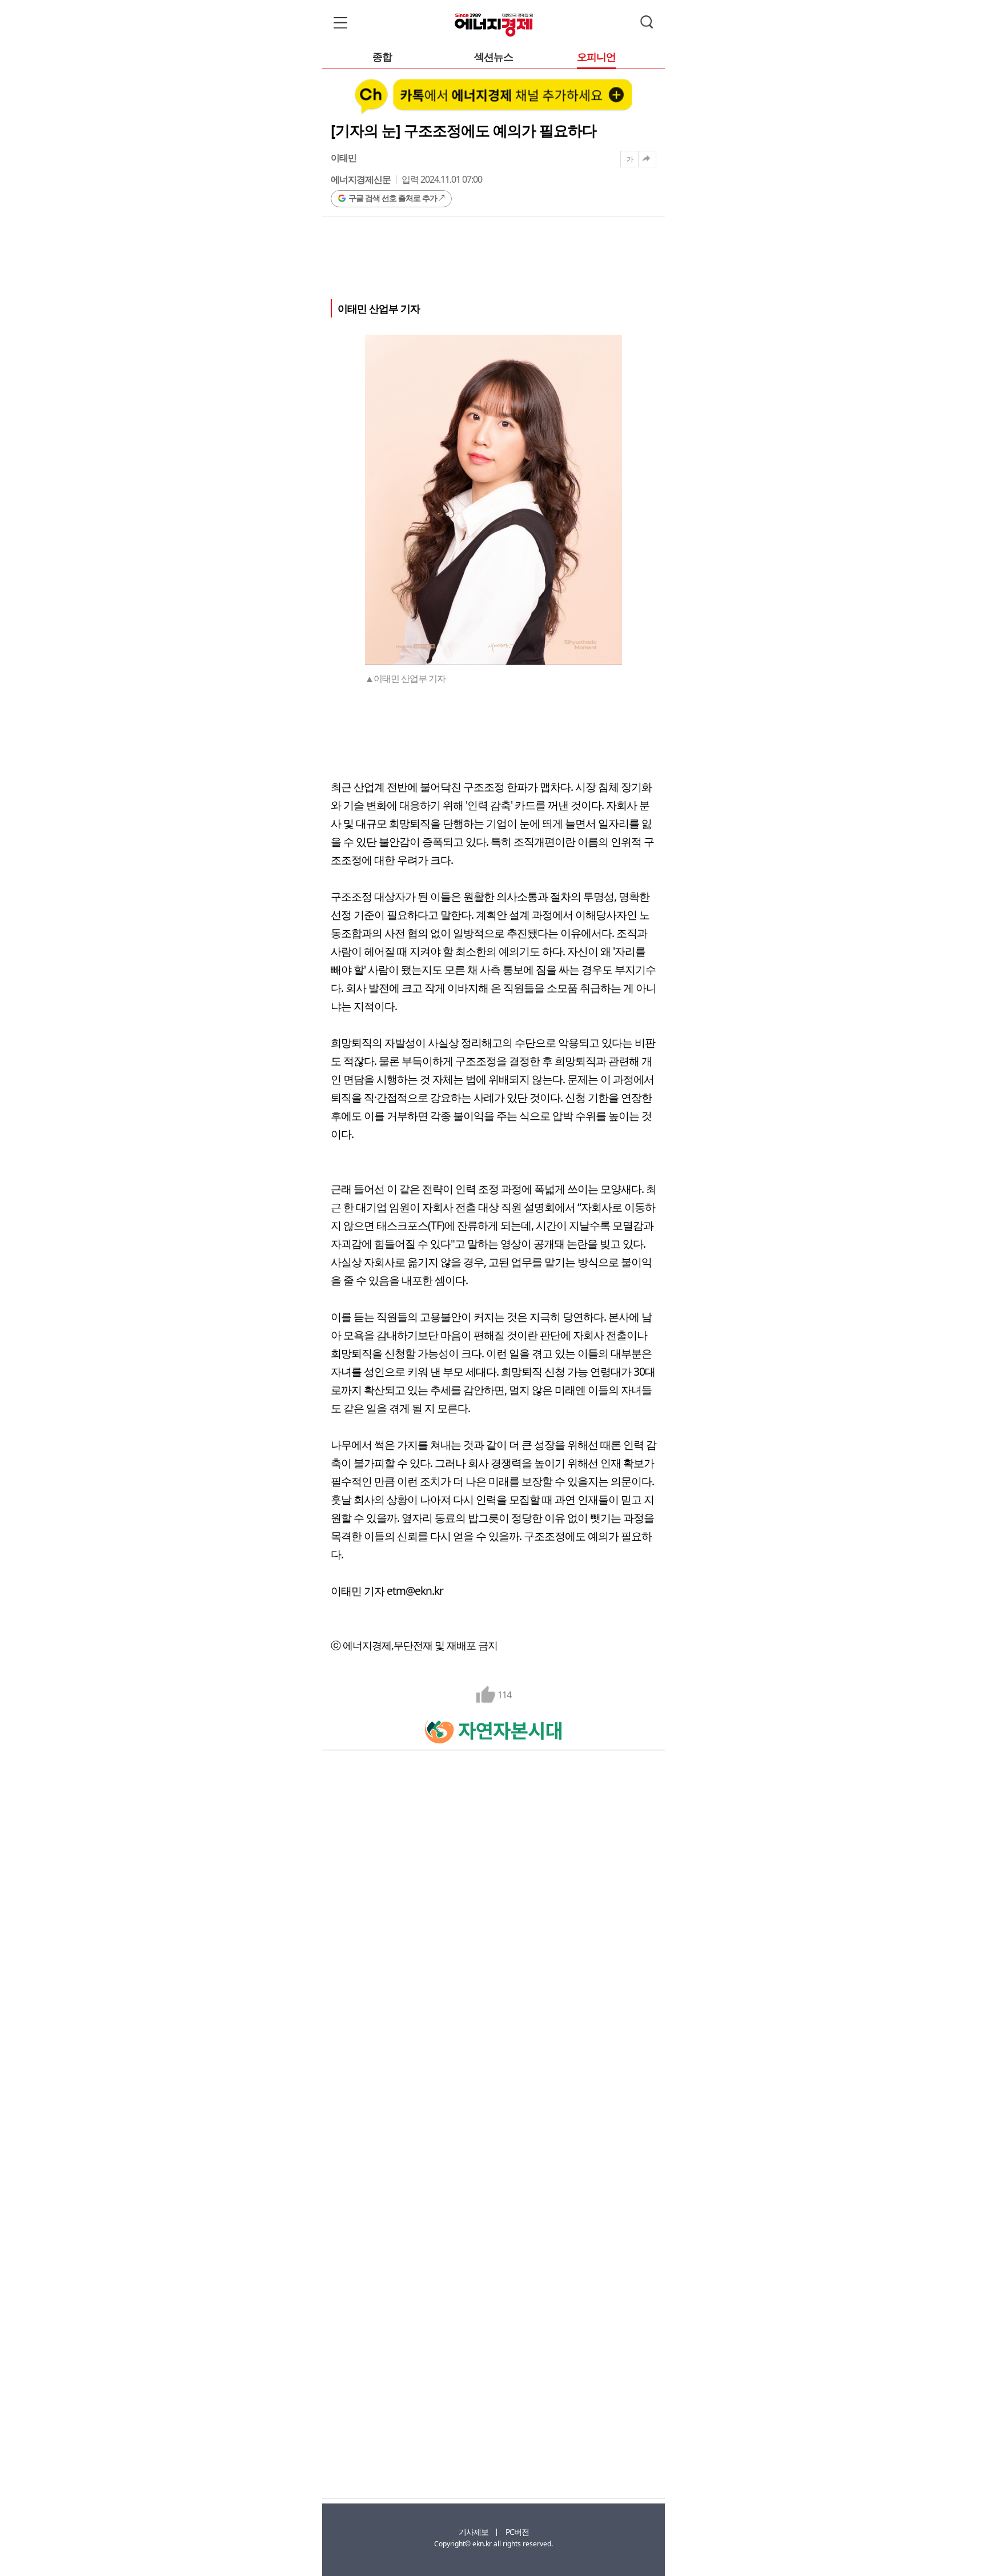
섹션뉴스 (493, 57)
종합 (382, 57)
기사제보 (474, 2532)
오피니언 (596, 57)
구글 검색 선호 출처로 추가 (393, 198)
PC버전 (517, 2532)
